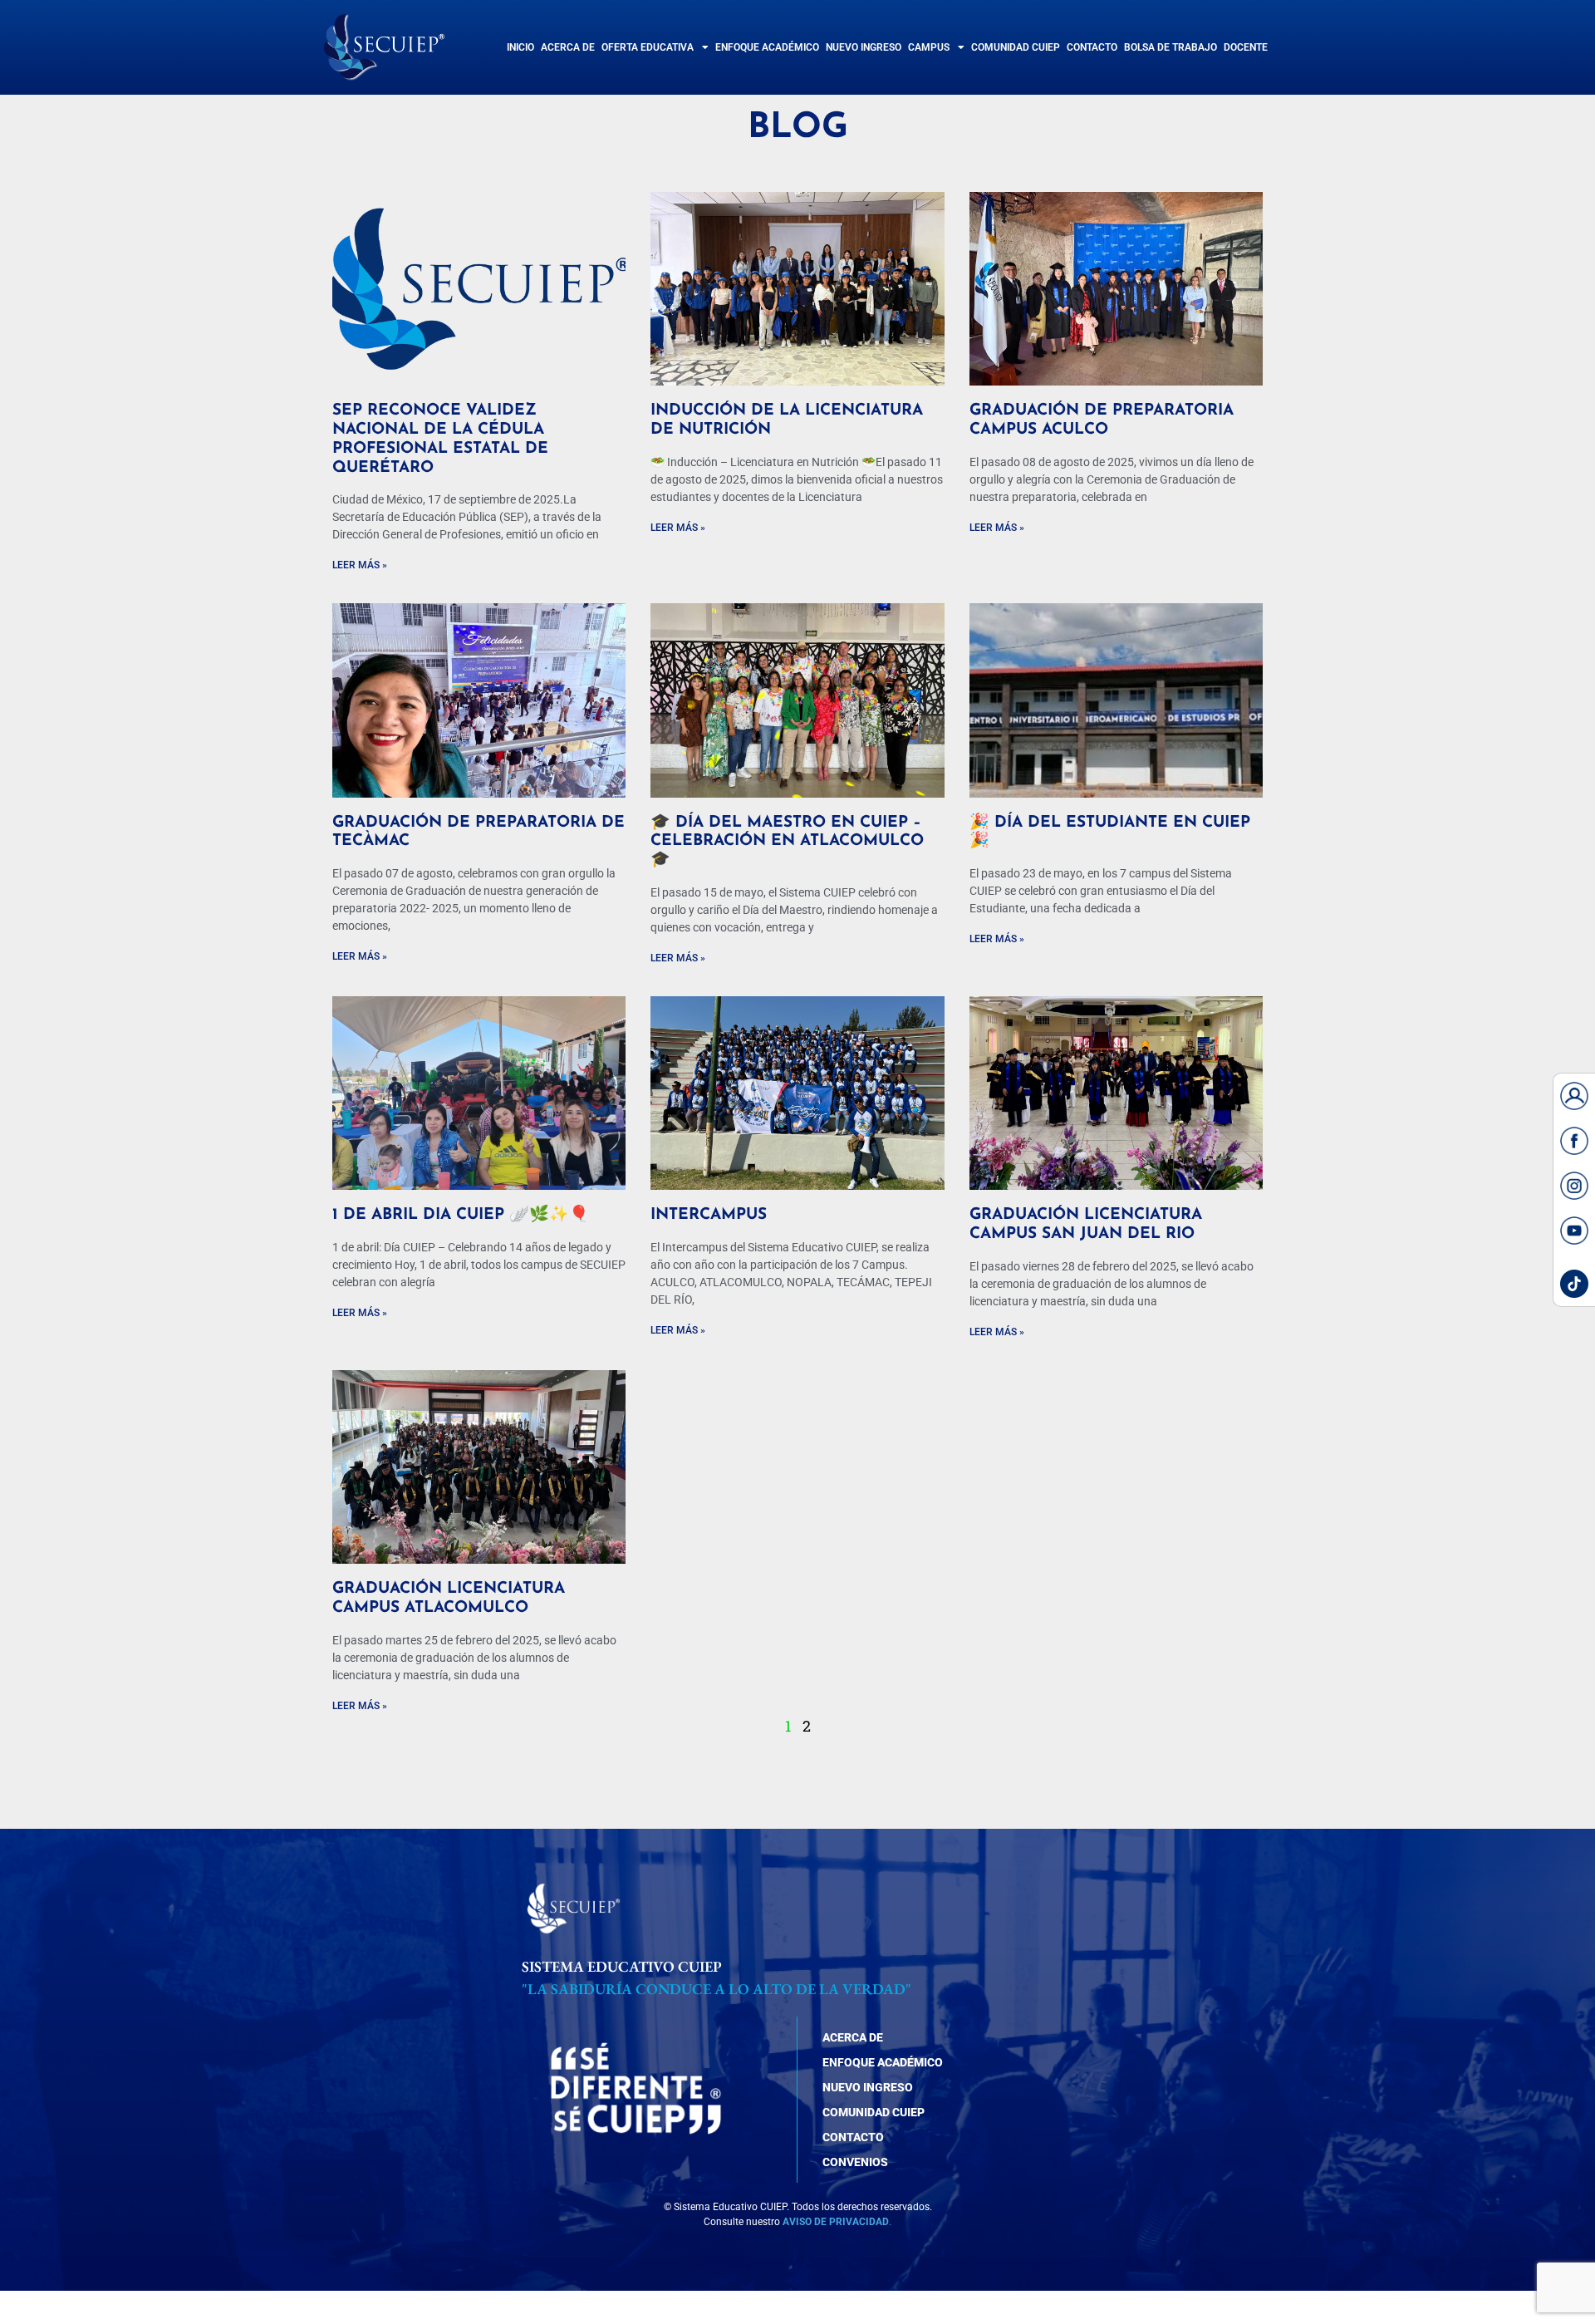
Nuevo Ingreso (864, 47)
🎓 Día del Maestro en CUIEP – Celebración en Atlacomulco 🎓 (787, 842)
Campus (929, 47)
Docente (1246, 47)
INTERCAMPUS (709, 1215)
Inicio (520, 47)
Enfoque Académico (767, 47)
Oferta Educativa (648, 47)
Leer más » (360, 565)
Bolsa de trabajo (1170, 47)
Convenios (855, 2162)
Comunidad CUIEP (1016, 47)
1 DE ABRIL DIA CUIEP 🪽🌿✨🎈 (461, 1215)
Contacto (1092, 47)
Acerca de (568, 47)
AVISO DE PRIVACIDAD (836, 2222)
